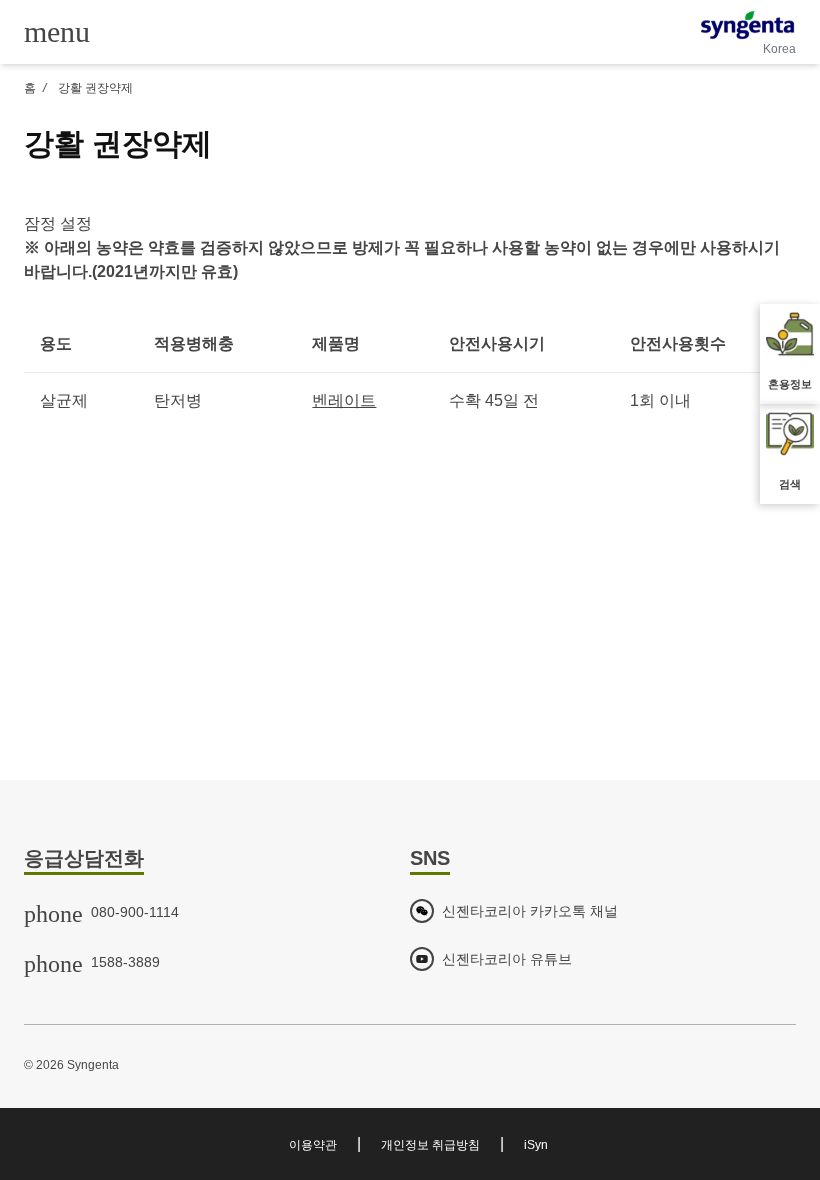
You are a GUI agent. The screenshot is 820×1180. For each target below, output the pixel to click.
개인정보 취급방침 (430, 1145)
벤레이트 (344, 400)
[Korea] (747, 25)
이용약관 (313, 1145)
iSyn (536, 1145)
